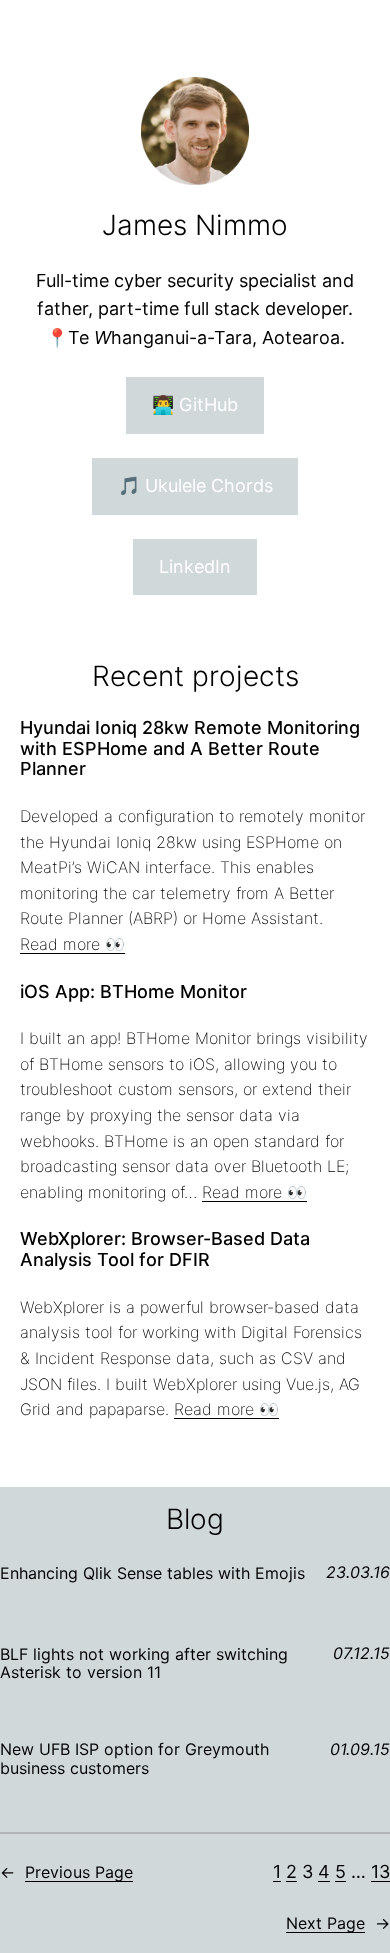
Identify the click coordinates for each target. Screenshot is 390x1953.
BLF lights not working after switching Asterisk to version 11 (144, 1663)
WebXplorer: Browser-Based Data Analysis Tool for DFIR (165, 1249)
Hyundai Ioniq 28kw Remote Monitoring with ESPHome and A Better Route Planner (190, 748)
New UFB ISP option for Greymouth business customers (134, 1758)
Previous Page (66, 1872)
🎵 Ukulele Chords (195, 485)
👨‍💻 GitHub (195, 404)
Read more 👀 (72, 944)
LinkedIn (195, 566)
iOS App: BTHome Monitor (133, 992)
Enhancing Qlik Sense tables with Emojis (152, 1573)
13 (380, 1871)
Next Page (338, 1923)
